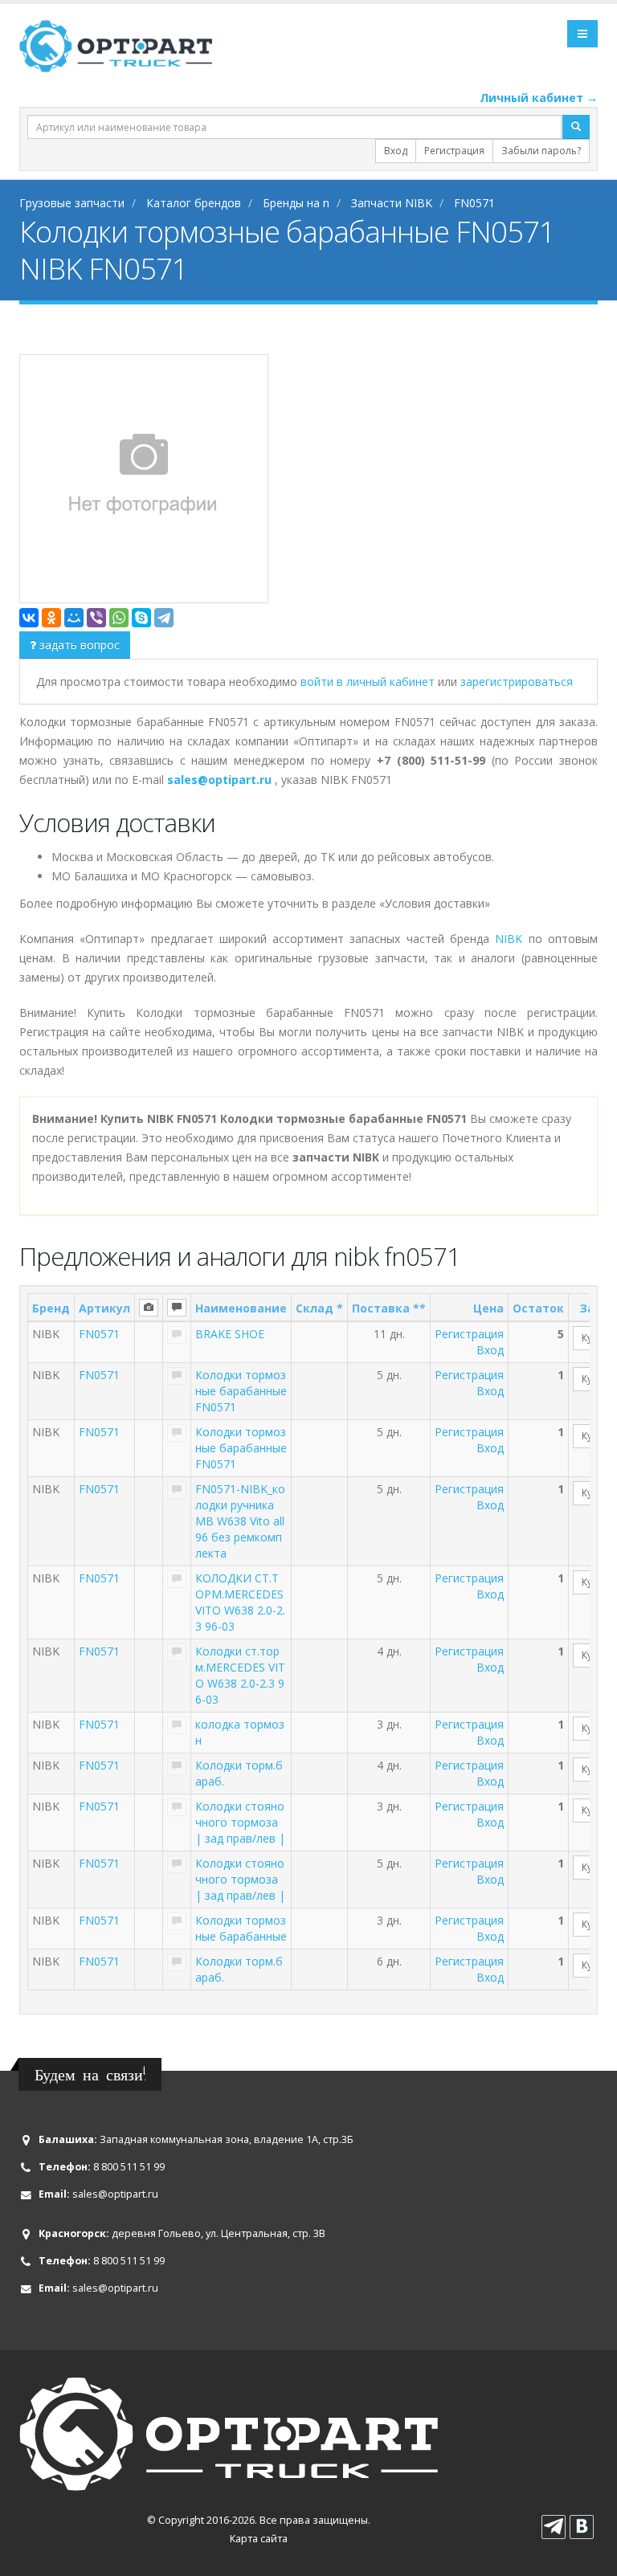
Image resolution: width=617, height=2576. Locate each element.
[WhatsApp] (119, 618)
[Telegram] (164, 618)
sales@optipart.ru (115, 2194)
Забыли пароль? (541, 151)
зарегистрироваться (517, 682)
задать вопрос (78, 645)
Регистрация (454, 151)
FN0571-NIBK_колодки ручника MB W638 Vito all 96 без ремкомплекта (240, 1521)
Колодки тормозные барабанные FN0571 (241, 1391)
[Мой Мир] (74, 618)
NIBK (509, 939)
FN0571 (99, 1334)
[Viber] (96, 618)
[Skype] (141, 618)
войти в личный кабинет (369, 682)
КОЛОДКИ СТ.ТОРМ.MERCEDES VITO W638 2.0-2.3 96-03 (240, 1602)
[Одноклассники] (51, 618)
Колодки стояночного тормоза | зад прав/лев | (240, 1822)
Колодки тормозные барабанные (241, 1928)
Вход (396, 151)
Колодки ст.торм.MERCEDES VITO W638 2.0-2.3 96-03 (240, 1675)
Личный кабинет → (539, 98)
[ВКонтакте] (29, 618)
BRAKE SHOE (230, 1334)
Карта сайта (259, 2539)
